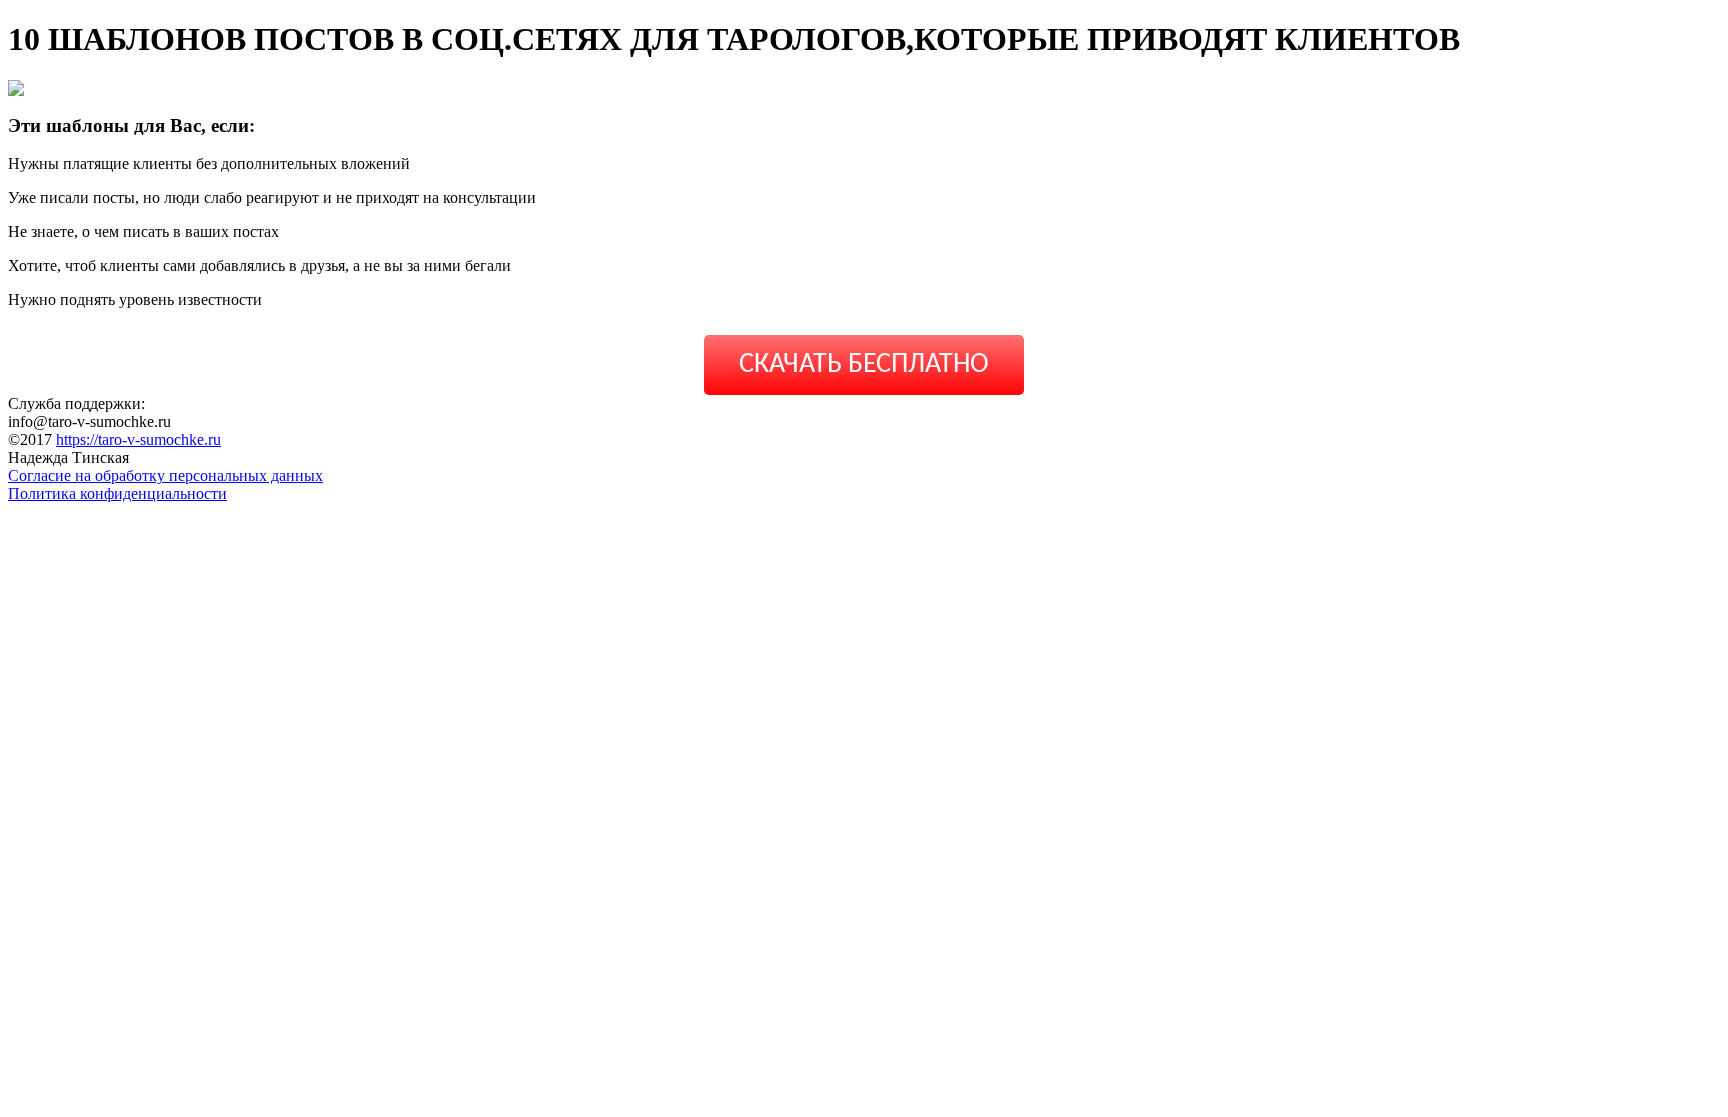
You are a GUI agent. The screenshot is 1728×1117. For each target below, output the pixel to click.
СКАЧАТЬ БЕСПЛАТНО (864, 365)
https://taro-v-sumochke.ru (138, 439)
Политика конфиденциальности (117, 493)
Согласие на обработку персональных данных (165, 475)
